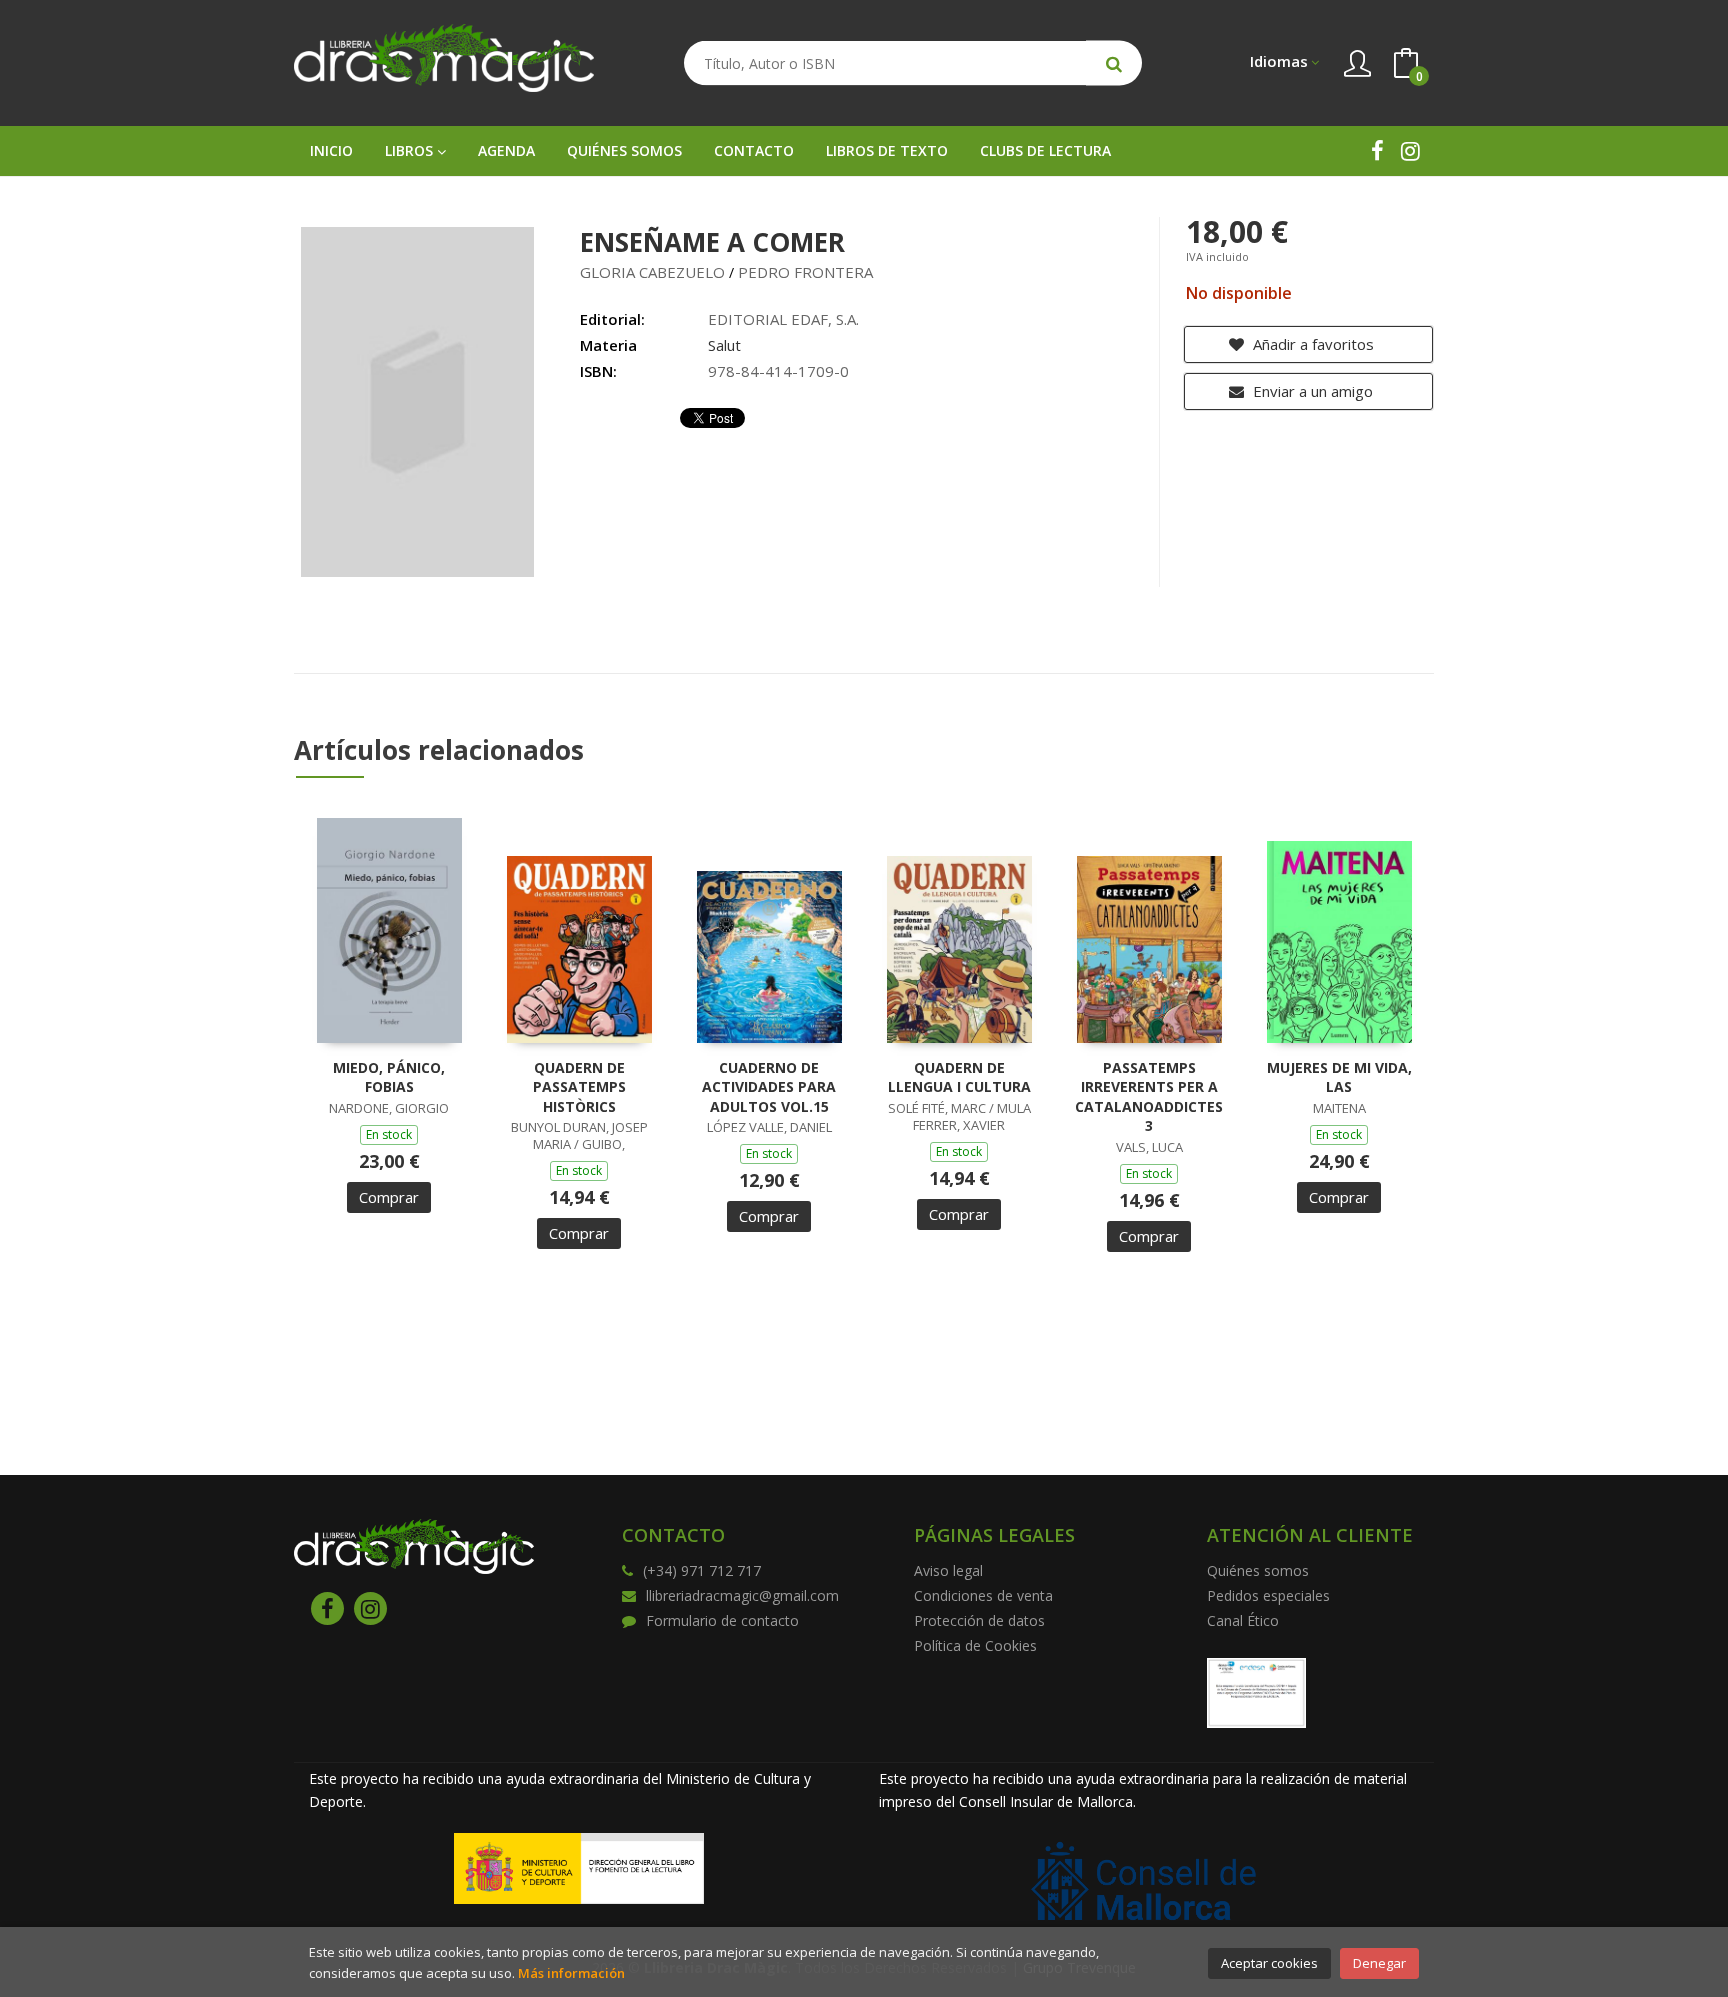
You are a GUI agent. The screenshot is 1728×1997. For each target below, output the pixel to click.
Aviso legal (948, 1570)
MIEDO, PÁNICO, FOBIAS (389, 1077)
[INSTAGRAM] (1410, 150)
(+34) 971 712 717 (702, 1570)
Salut (724, 345)
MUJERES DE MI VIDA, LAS (1339, 1077)
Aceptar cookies (1269, 1963)
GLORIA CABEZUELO (652, 272)
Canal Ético (1243, 1620)
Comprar (389, 1197)
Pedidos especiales (1268, 1595)
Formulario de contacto (722, 1620)
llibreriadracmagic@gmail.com (742, 1595)
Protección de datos (979, 1620)
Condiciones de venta (983, 1595)
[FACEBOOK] (1377, 150)
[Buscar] (1114, 63)
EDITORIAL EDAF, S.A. (783, 319)
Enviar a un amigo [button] (1311, 391)
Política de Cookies (975, 1645)
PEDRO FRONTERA (805, 272)
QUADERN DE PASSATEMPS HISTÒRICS (579, 1087)
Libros (411, 150)
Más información (571, 1973)
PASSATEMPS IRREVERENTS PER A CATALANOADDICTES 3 (1149, 1097)
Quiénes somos (1258, 1570)
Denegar (1379, 1963)
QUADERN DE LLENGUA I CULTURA (959, 1077)
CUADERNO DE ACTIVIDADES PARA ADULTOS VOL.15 (769, 1087)
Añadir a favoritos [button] (1311, 344)
